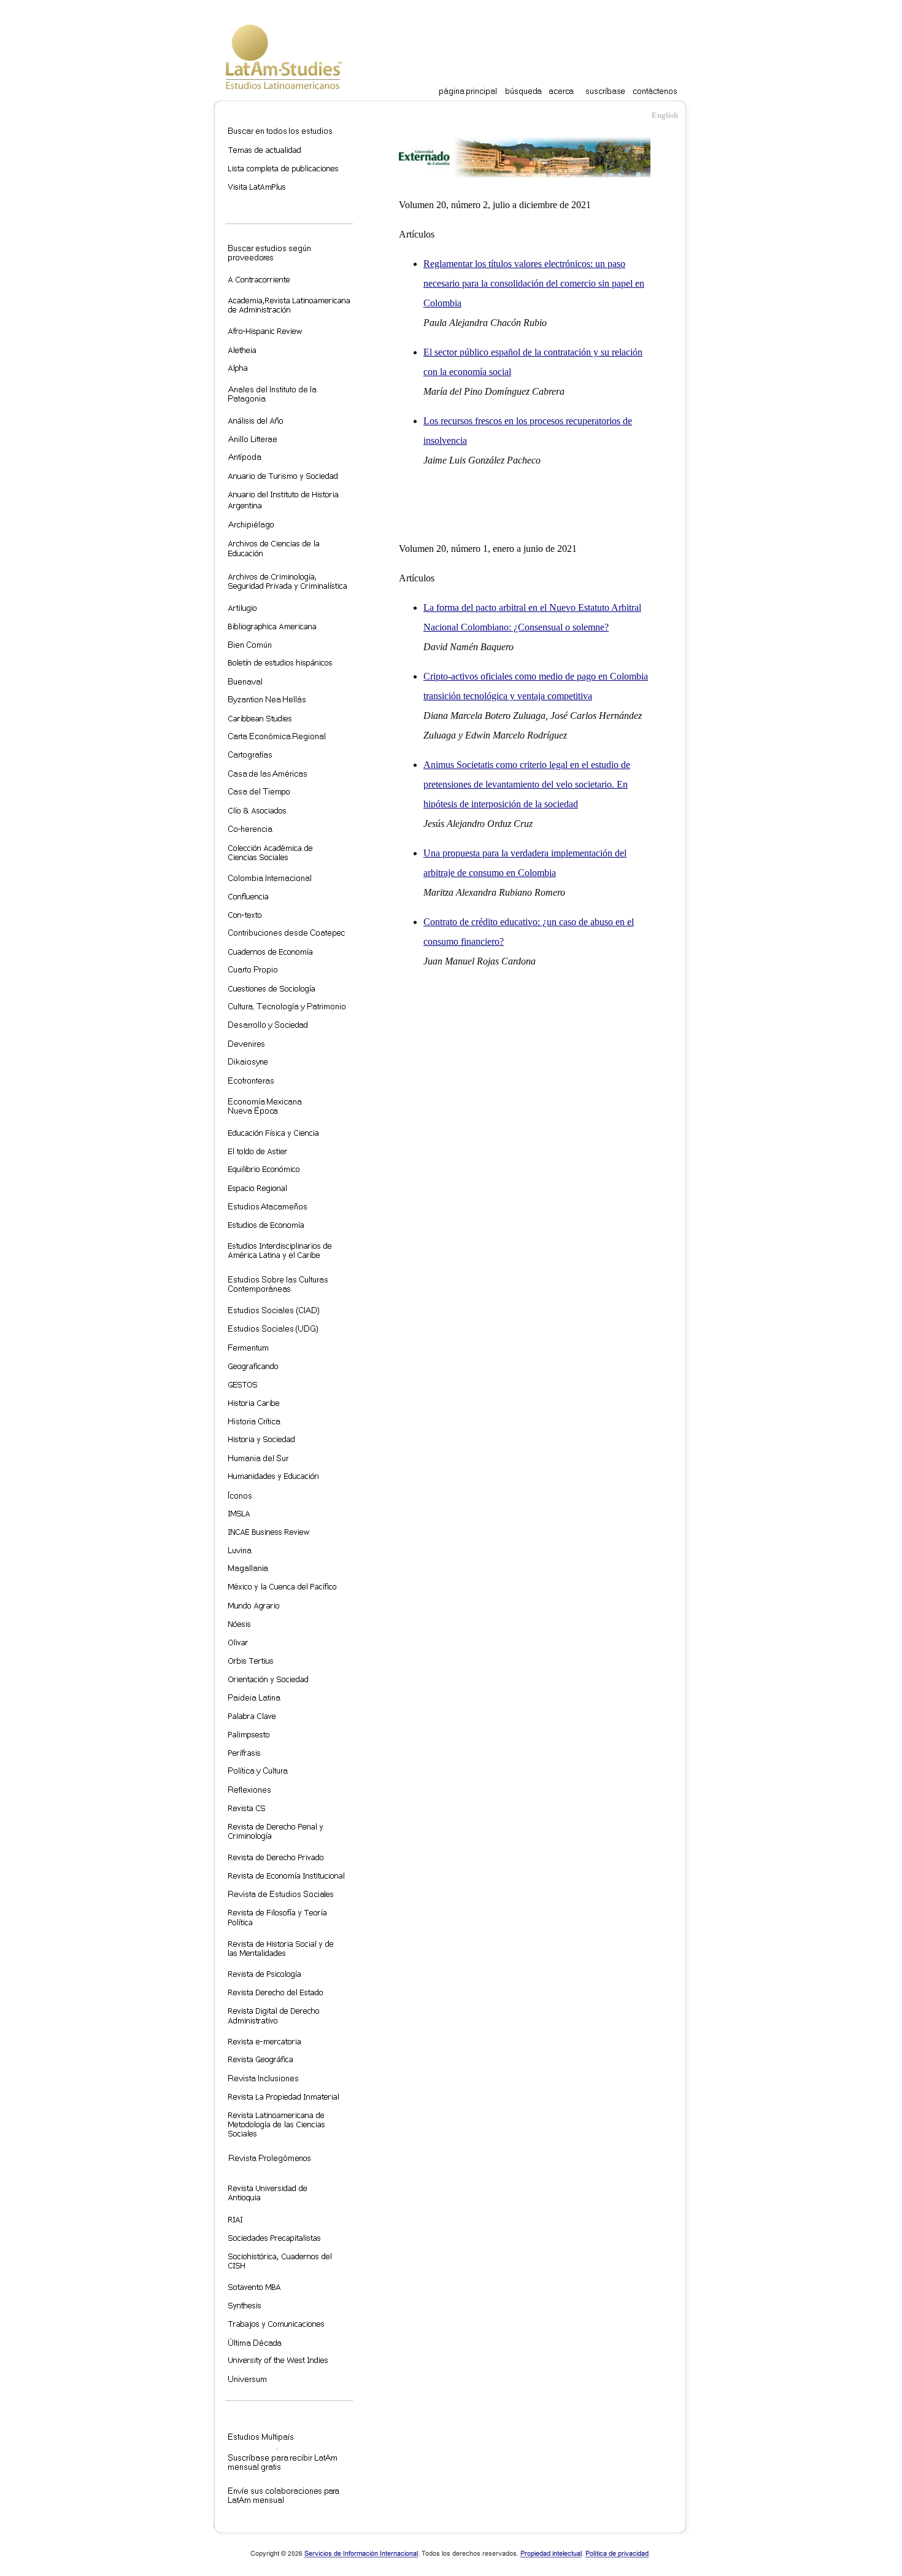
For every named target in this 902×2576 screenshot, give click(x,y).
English (665, 115)
